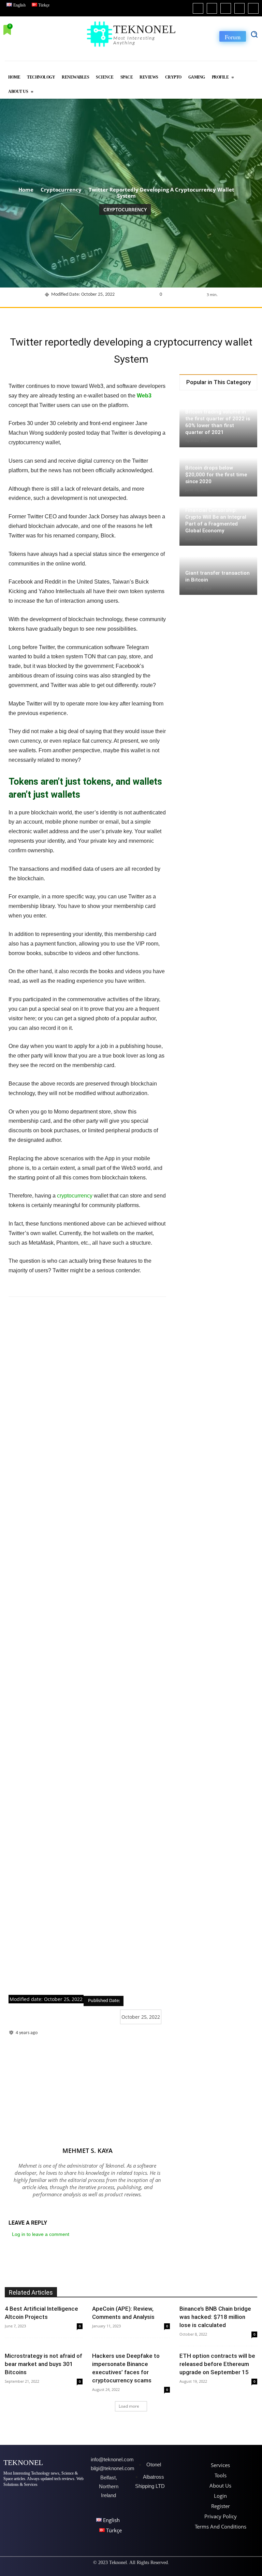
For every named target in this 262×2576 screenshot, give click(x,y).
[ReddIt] (159, 317)
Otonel (154, 2465)
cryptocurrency (75, 1196)
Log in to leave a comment (41, 2234)
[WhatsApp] (127, 317)
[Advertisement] (87, 1646)
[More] (222, 317)
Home (26, 190)
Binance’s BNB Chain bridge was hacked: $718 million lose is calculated (215, 2317)
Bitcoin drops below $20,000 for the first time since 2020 (216, 475)
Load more (129, 2406)
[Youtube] (253, 8)
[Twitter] (240, 8)
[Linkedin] (226, 8)
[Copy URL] (206, 317)
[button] (254, 34)
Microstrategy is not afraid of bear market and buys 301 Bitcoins (43, 2364)
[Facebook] (198, 8)
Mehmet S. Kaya (88, 2151)
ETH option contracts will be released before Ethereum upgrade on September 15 (217, 2364)
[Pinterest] (112, 317)
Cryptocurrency (61, 190)
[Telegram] (190, 317)
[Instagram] (212, 8)
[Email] (174, 317)
